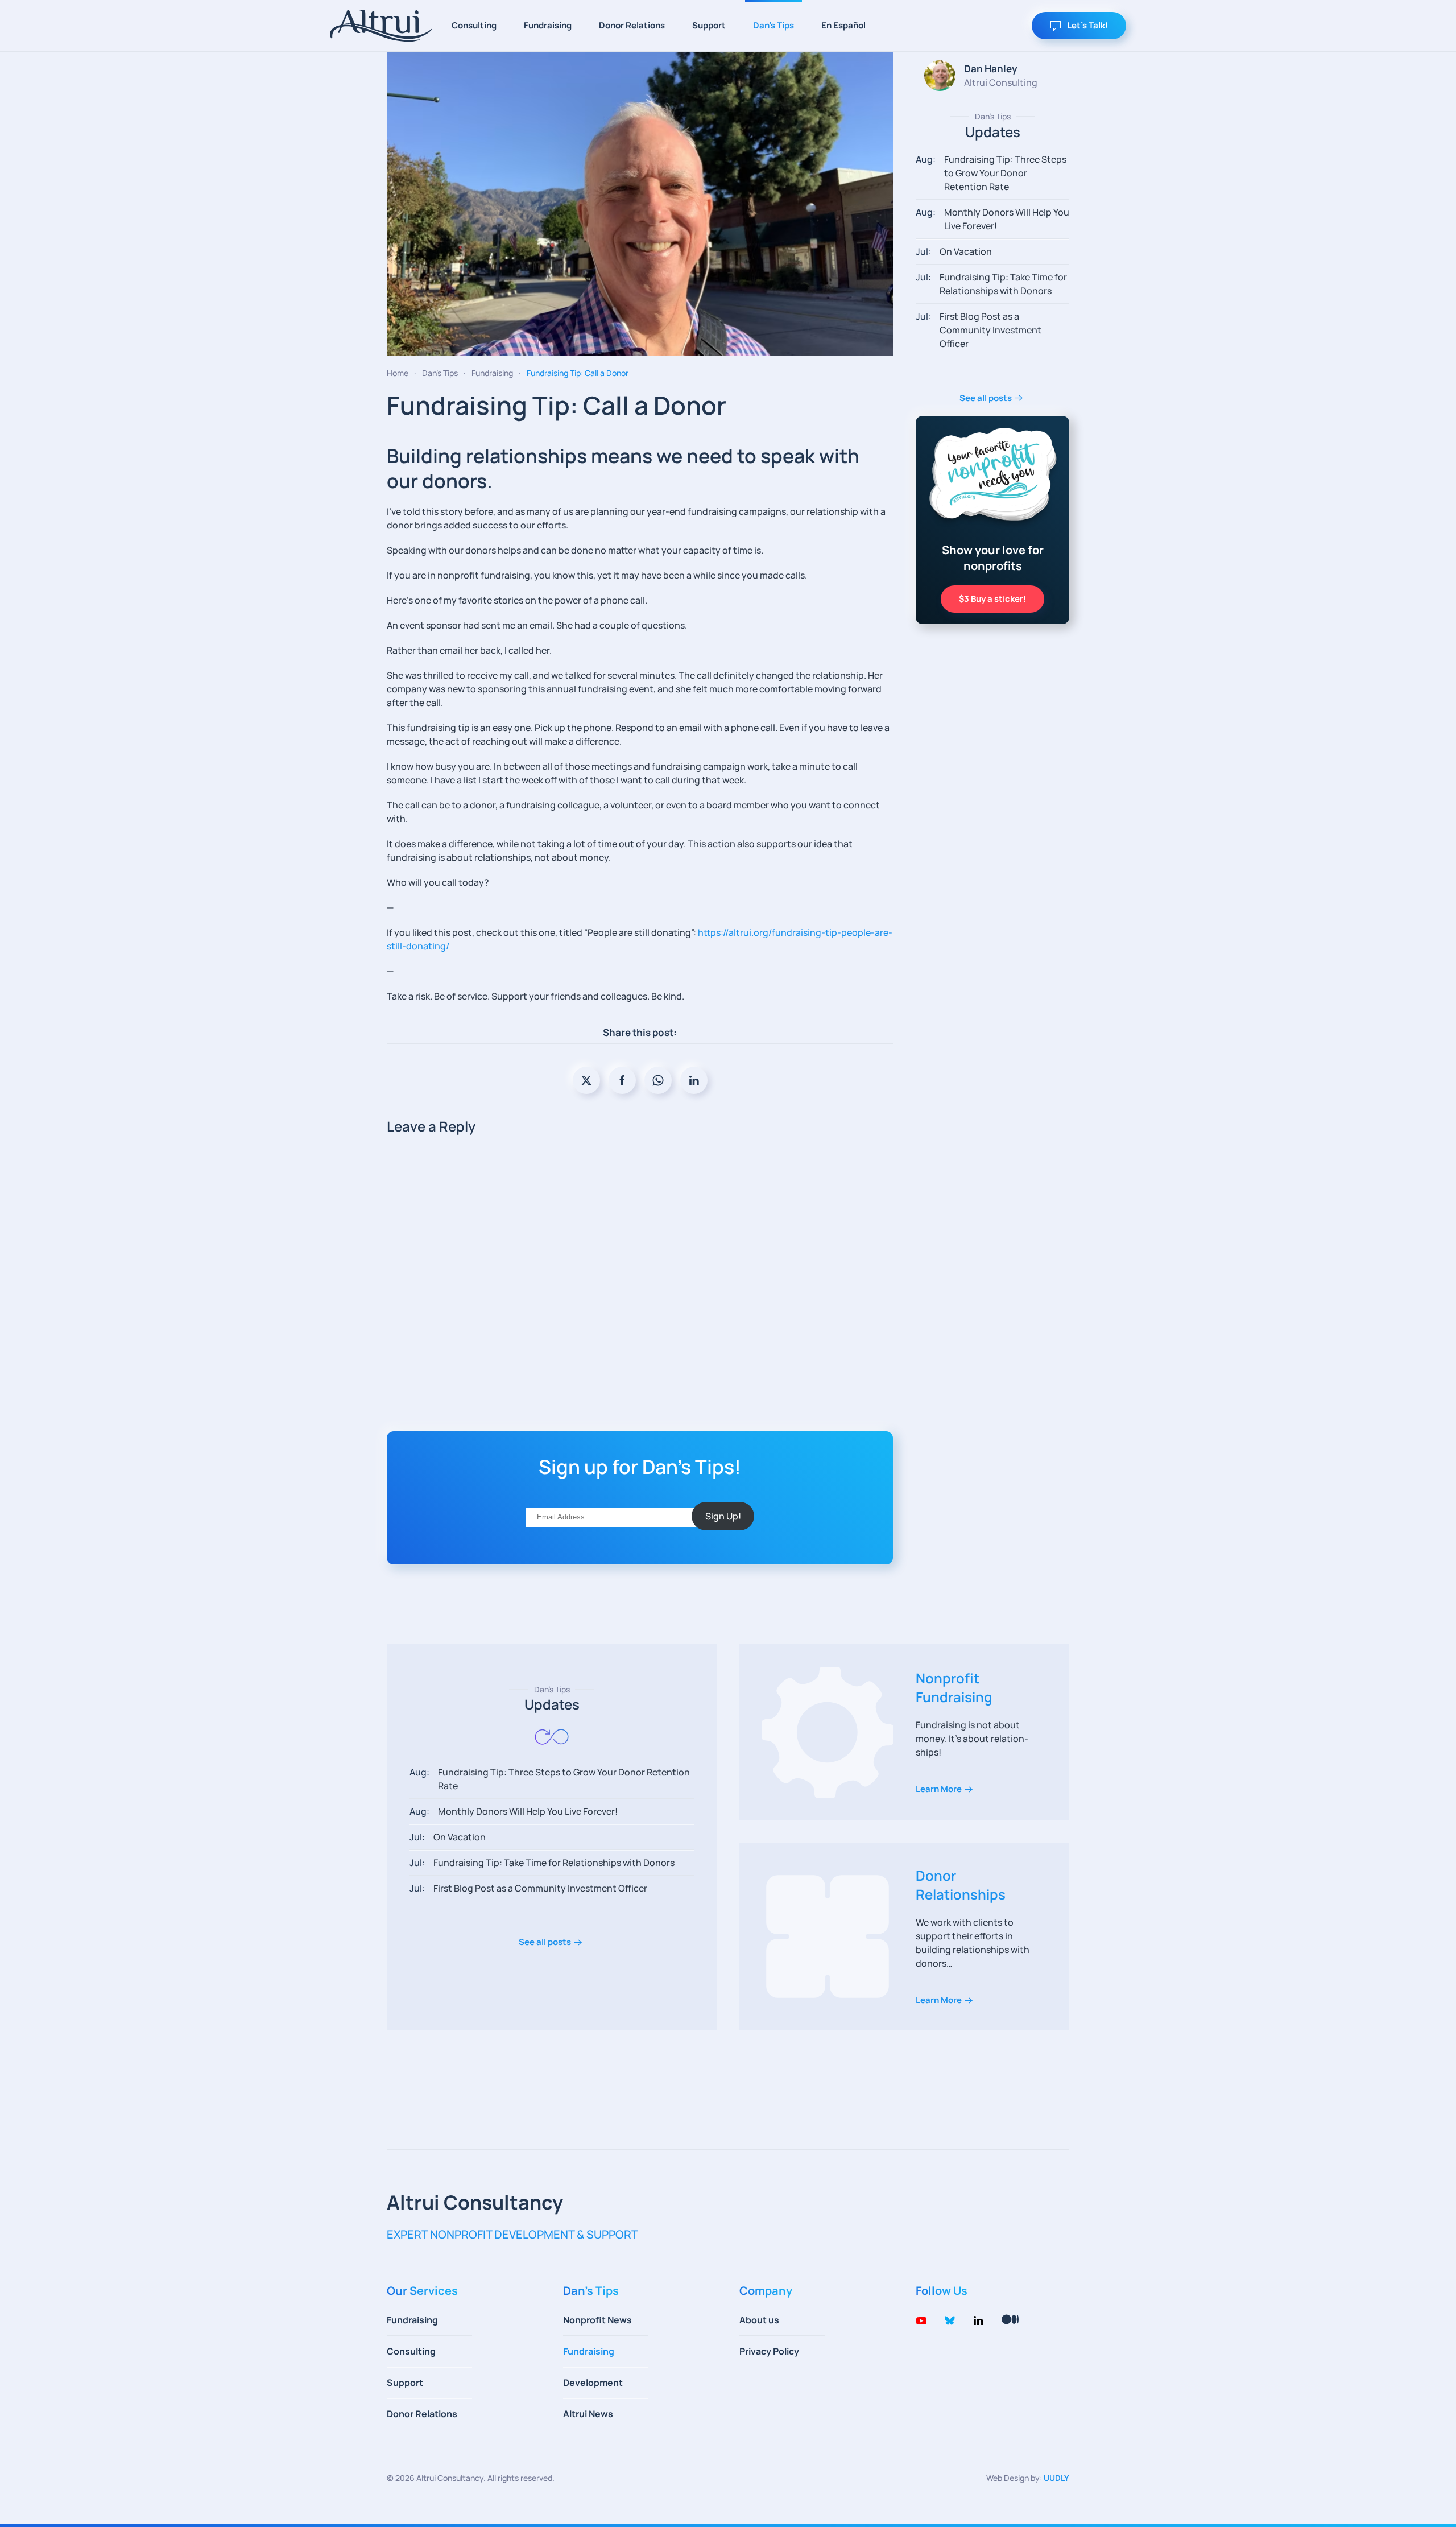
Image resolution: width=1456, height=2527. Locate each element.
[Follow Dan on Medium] (1010, 2318)
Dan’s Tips (773, 25)
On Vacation (966, 251)
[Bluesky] (950, 2319)
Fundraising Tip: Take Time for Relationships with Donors (554, 1863)
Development (593, 2383)
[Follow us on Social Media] (921, 2319)
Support (709, 25)
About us (759, 2320)
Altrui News (588, 2414)
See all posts (986, 398)
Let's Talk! (1087, 25)
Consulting (474, 25)
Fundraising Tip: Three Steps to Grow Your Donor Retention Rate (1005, 173)
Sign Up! (723, 1516)
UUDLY (1056, 2478)
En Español (843, 25)
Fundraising (548, 25)
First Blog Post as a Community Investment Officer (990, 330)
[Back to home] (381, 26)
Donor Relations (632, 25)
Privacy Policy (769, 2351)
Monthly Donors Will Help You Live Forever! (528, 1811)
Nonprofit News (597, 2320)
